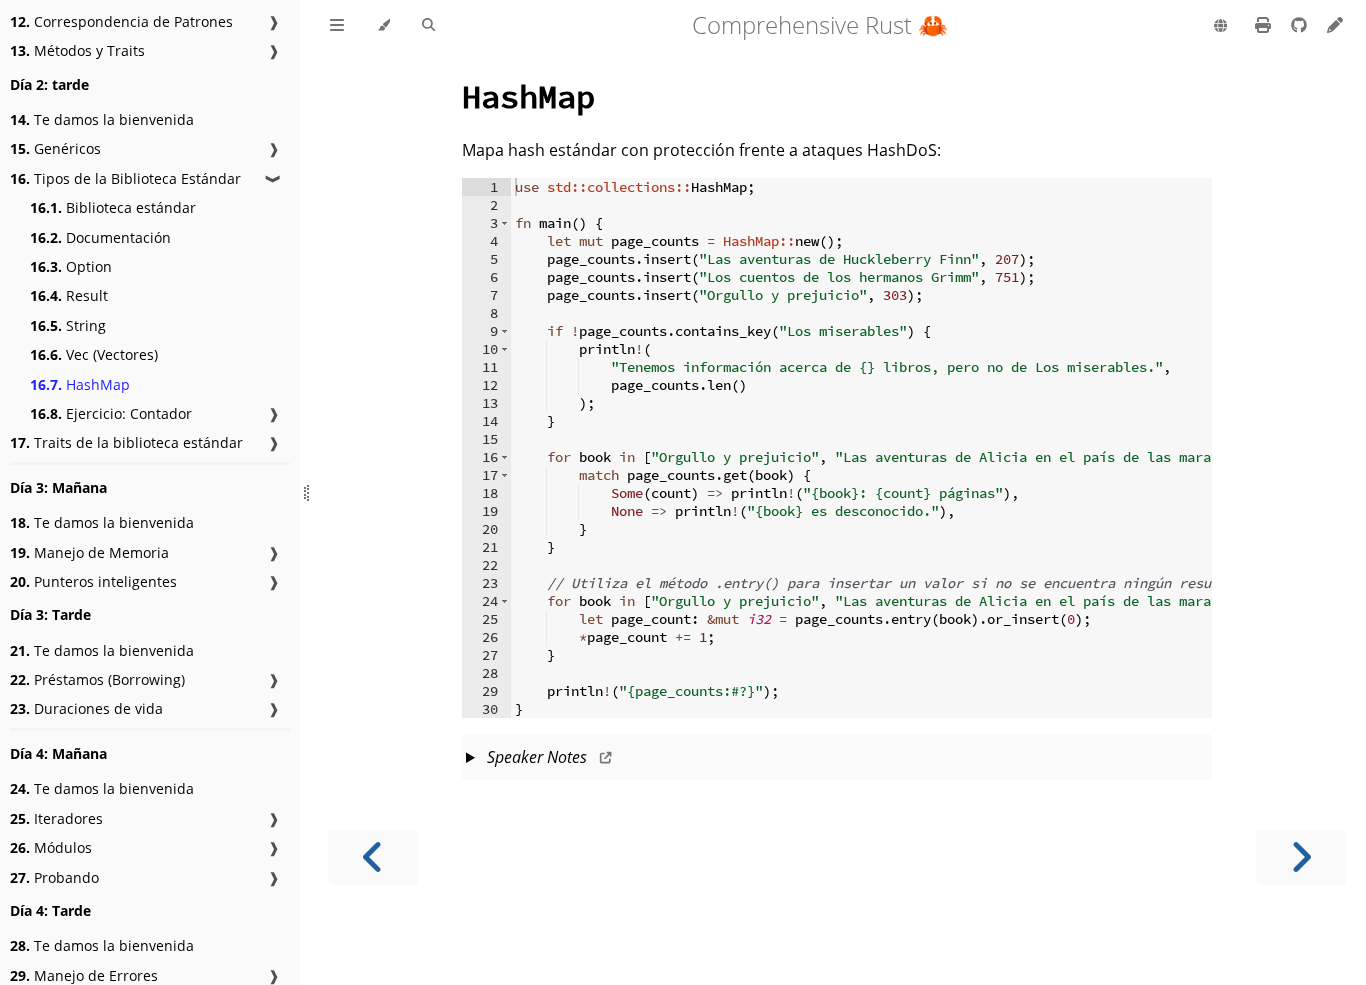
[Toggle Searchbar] (428, 26)
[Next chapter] (1301, 857)
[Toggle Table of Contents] (337, 26)
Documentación (100, 237)
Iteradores (56, 818)
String (68, 325)
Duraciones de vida (86, 708)
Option (71, 266)
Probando (54, 877)
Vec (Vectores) (94, 354)
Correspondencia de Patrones (121, 21)
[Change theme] (383, 26)
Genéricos (55, 148)
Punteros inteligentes (93, 581)
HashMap (80, 384)
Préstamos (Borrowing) (97, 679)
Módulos (51, 847)
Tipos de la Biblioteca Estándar (125, 178)
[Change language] (1220, 27)
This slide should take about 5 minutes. (836, 763)
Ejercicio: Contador (111, 413)
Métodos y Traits (77, 50)
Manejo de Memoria (89, 552)
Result (69, 295)
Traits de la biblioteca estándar (126, 442)
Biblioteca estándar (113, 207)
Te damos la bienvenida (102, 119)
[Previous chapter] (373, 857)
